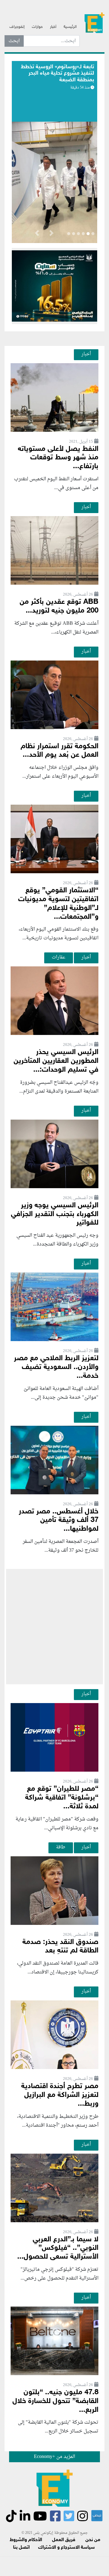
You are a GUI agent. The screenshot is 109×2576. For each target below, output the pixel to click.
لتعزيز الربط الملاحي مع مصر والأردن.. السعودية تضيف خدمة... (56, 1367)
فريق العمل (64, 2540)
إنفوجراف (17, 27)
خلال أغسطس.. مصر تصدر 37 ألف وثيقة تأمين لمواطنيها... (59, 1521)
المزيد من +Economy (54, 2457)
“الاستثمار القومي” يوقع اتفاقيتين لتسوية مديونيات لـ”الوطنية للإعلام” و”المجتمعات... (58, 904)
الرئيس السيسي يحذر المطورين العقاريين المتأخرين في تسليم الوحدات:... (56, 1061)
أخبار (53, 27)
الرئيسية (70, 27)
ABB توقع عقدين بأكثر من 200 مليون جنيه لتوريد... (59, 607)
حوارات (37, 27)
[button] (51, 234)
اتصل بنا (21, 2548)
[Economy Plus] (94, 25)
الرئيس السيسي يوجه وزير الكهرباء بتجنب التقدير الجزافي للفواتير (55, 1214)
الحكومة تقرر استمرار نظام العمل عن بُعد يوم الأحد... (59, 751)
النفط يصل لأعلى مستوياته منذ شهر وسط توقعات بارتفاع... (58, 458)
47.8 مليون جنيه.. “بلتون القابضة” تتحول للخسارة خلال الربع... (55, 2401)
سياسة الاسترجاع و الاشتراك (66, 2548)
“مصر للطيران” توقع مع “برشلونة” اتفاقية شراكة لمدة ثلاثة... (62, 1798)
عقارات (59, 957)
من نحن (93, 2540)
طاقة (61, 1847)
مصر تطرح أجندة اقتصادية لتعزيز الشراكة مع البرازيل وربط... (60, 2095)
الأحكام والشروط (26, 2540)
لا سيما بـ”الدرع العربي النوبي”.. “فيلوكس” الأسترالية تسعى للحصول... (58, 2248)
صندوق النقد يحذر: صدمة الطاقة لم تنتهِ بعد (60, 1947)
